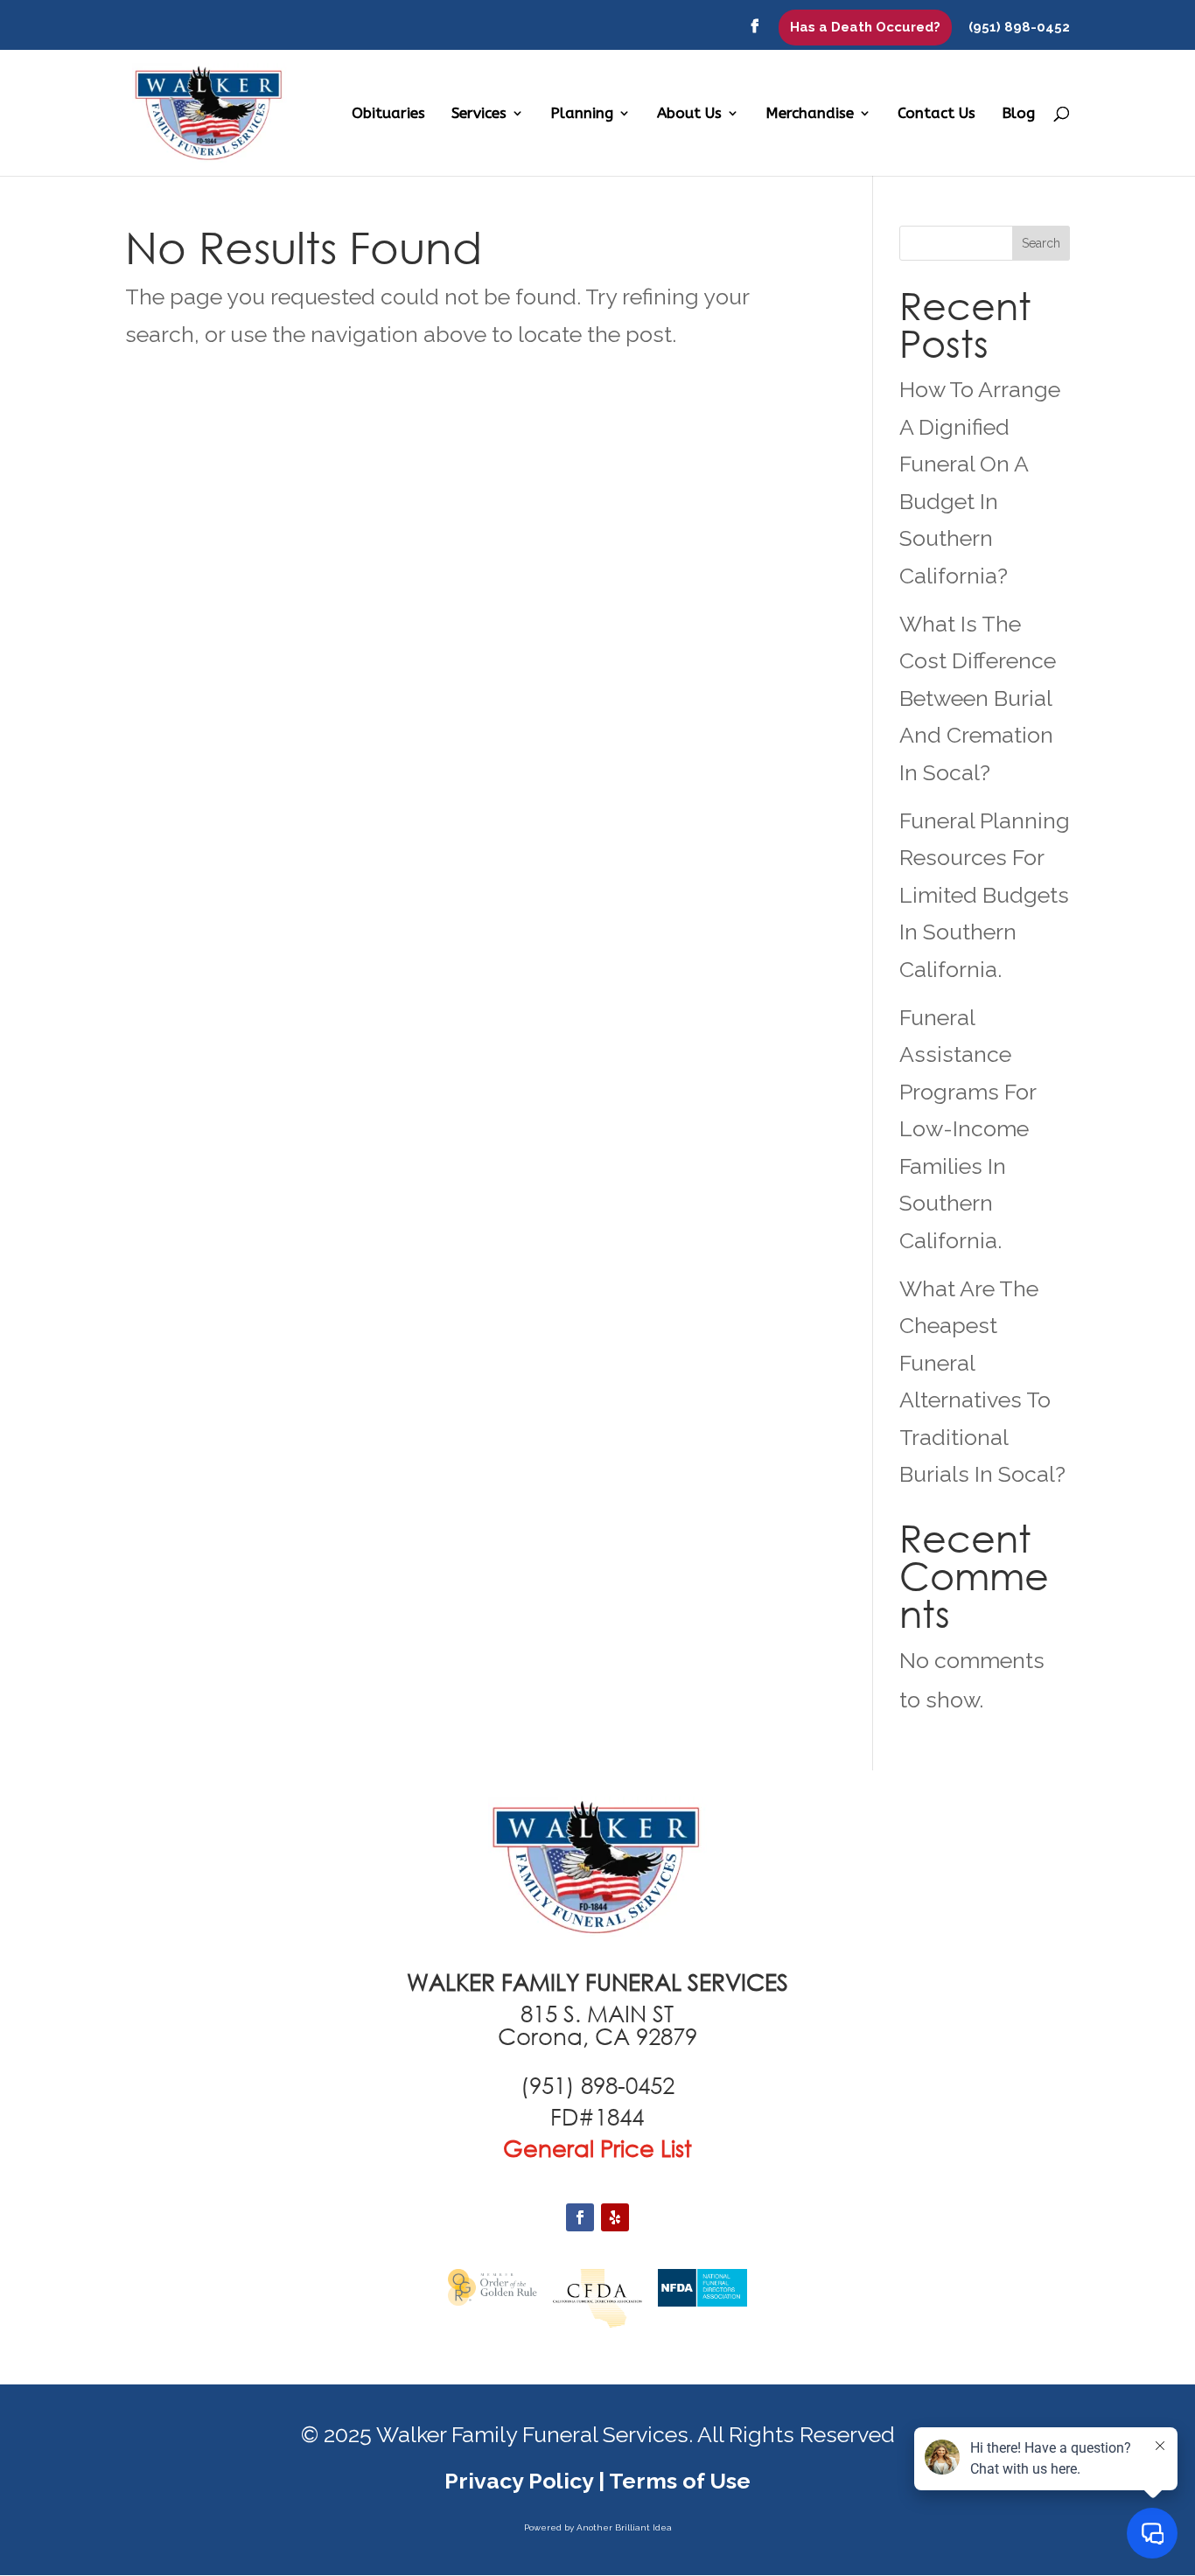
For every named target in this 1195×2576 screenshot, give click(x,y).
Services (479, 114)
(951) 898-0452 (1019, 28)
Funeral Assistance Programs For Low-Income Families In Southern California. (968, 1129)
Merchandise (810, 114)
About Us (689, 114)
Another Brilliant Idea (624, 2527)
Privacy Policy (519, 2481)
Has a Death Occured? (865, 27)
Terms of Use (680, 2481)
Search (1041, 243)
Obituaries (388, 114)
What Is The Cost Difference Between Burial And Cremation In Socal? (978, 698)
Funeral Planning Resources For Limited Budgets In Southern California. (985, 895)
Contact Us (936, 114)
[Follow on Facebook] (580, 2217)
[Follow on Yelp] (615, 2217)
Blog (1018, 114)
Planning (582, 114)
